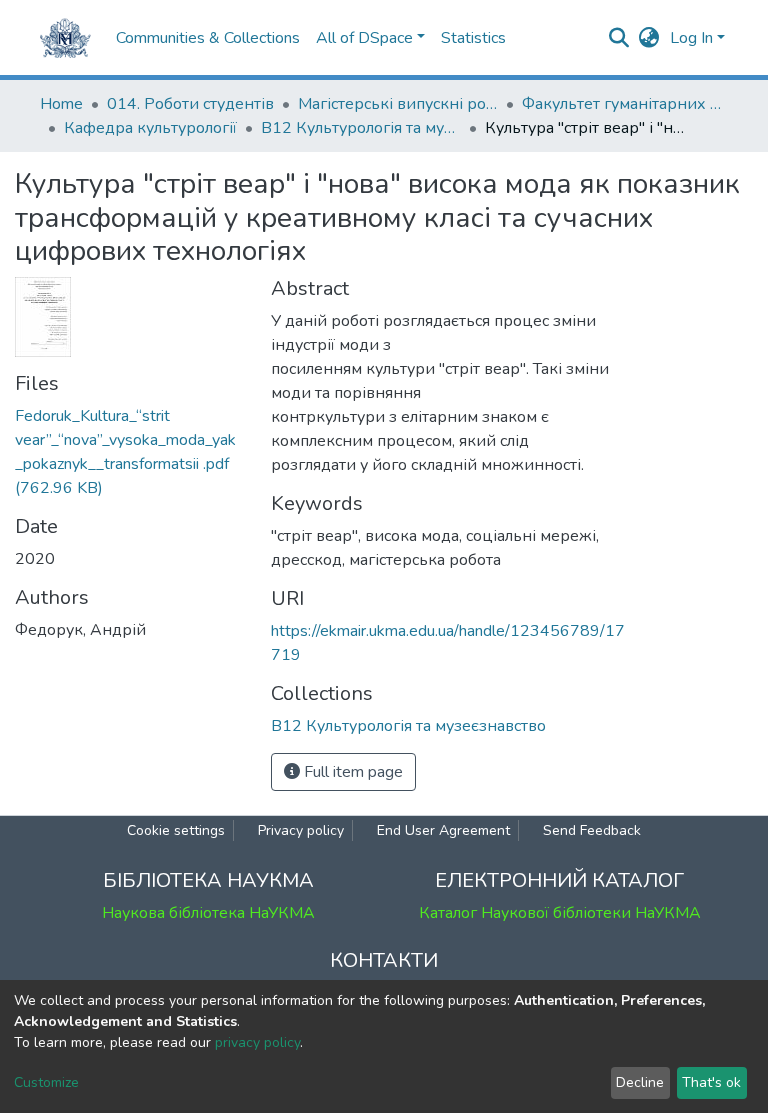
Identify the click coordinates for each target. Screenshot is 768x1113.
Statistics (473, 38)
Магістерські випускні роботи (398, 104)
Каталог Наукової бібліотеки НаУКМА (560, 913)
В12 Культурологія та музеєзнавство (361, 128)
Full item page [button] (351, 772)
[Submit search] (619, 38)
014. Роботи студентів (190, 104)
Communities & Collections (208, 38)
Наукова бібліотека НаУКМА (208, 913)
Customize (46, 1082)
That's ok (711, 1082)
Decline (640, 1082)
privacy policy (257, 1042)
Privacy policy (301, 830)
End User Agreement (443, 830)
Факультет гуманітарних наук (622, 104)
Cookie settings (176, 830)
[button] (649, 38)
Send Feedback (592, 830)
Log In (691, 38)
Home (61, 104)
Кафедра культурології (150, 128)
